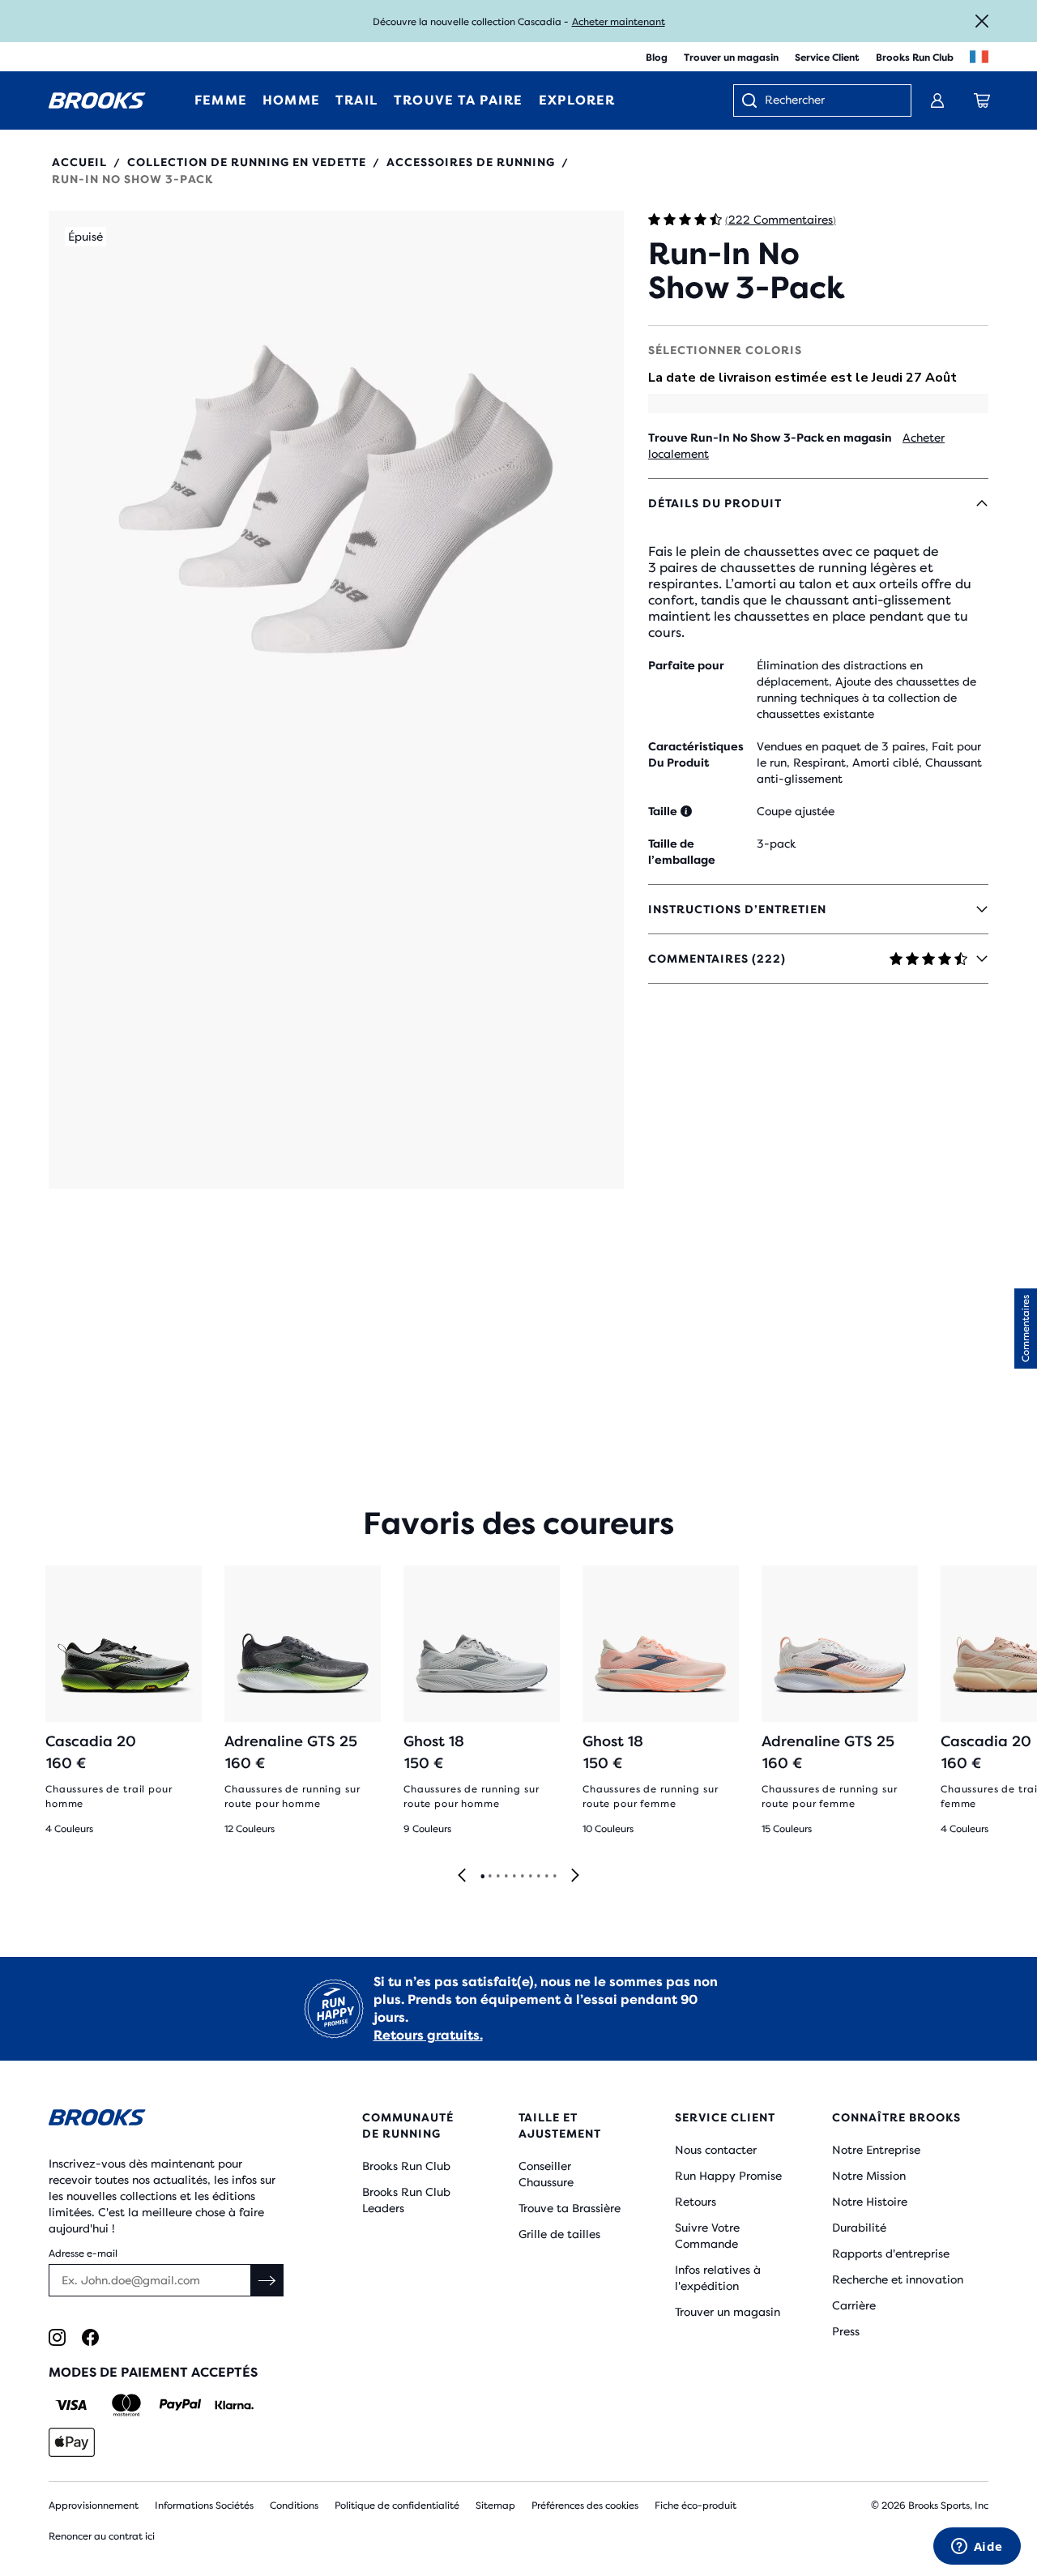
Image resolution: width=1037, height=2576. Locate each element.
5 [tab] (514, 1877)
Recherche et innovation (898, 2279)
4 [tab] (506, 1877)
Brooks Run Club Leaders (406, 2200)
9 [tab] (546, 1877)
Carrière (854, 2305)
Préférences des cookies (585, 2506)
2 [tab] (489, 1877)
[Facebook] (90, 2337)
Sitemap (495, 2506)
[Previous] (462, 1876)
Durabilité (859, 2228)
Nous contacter (716, 2150)
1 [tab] (482, 1877)
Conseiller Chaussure (546, 2174)
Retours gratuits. (428, 2035)
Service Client (827, 58)
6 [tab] (522, 1877)
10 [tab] (554, 1877)
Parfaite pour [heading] (686, 665)
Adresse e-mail (83, 2253)
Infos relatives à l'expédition (718, 2278)
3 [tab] (497, 1877)
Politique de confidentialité (397, 2506)
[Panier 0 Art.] (982, 100)
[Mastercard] (126, 2405)
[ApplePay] (72, 2442)
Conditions (294, 2506)
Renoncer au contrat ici (102, 2536)
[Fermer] (982, 21)
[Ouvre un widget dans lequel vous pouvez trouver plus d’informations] (977, 2548)
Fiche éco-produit (696, 2506)
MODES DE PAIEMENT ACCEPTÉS (153, 2372)
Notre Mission (869, 2176)
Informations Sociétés (204, 2506)
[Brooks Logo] (166, 2120)
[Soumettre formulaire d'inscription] (267, 2280)
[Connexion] (937, 100)
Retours (696, 2202)
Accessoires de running (471, 162)
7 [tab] (530, 1877)
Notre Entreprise (876, 2150)
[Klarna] (234, 2405)
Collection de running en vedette (247, 162)
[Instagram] (57, 2337)
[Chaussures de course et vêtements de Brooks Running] (97, 100)
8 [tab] (538, 1877)
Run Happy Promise (728, 2176)
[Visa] (72, 2405)
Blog (657, 58)
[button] (336, 700)
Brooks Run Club (915, 58)
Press (846, 2331)
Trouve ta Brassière (570, 2208)
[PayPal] (180, 2405)
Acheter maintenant (619, 22)
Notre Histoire (870, 2202)
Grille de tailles (559, 2234)
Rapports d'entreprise (891, 2253)
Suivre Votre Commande (707, 2236)
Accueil (79, 162)
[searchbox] (830, 101)
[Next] (575, 1876)
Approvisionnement (94, 2506)
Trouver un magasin (731, 58)
